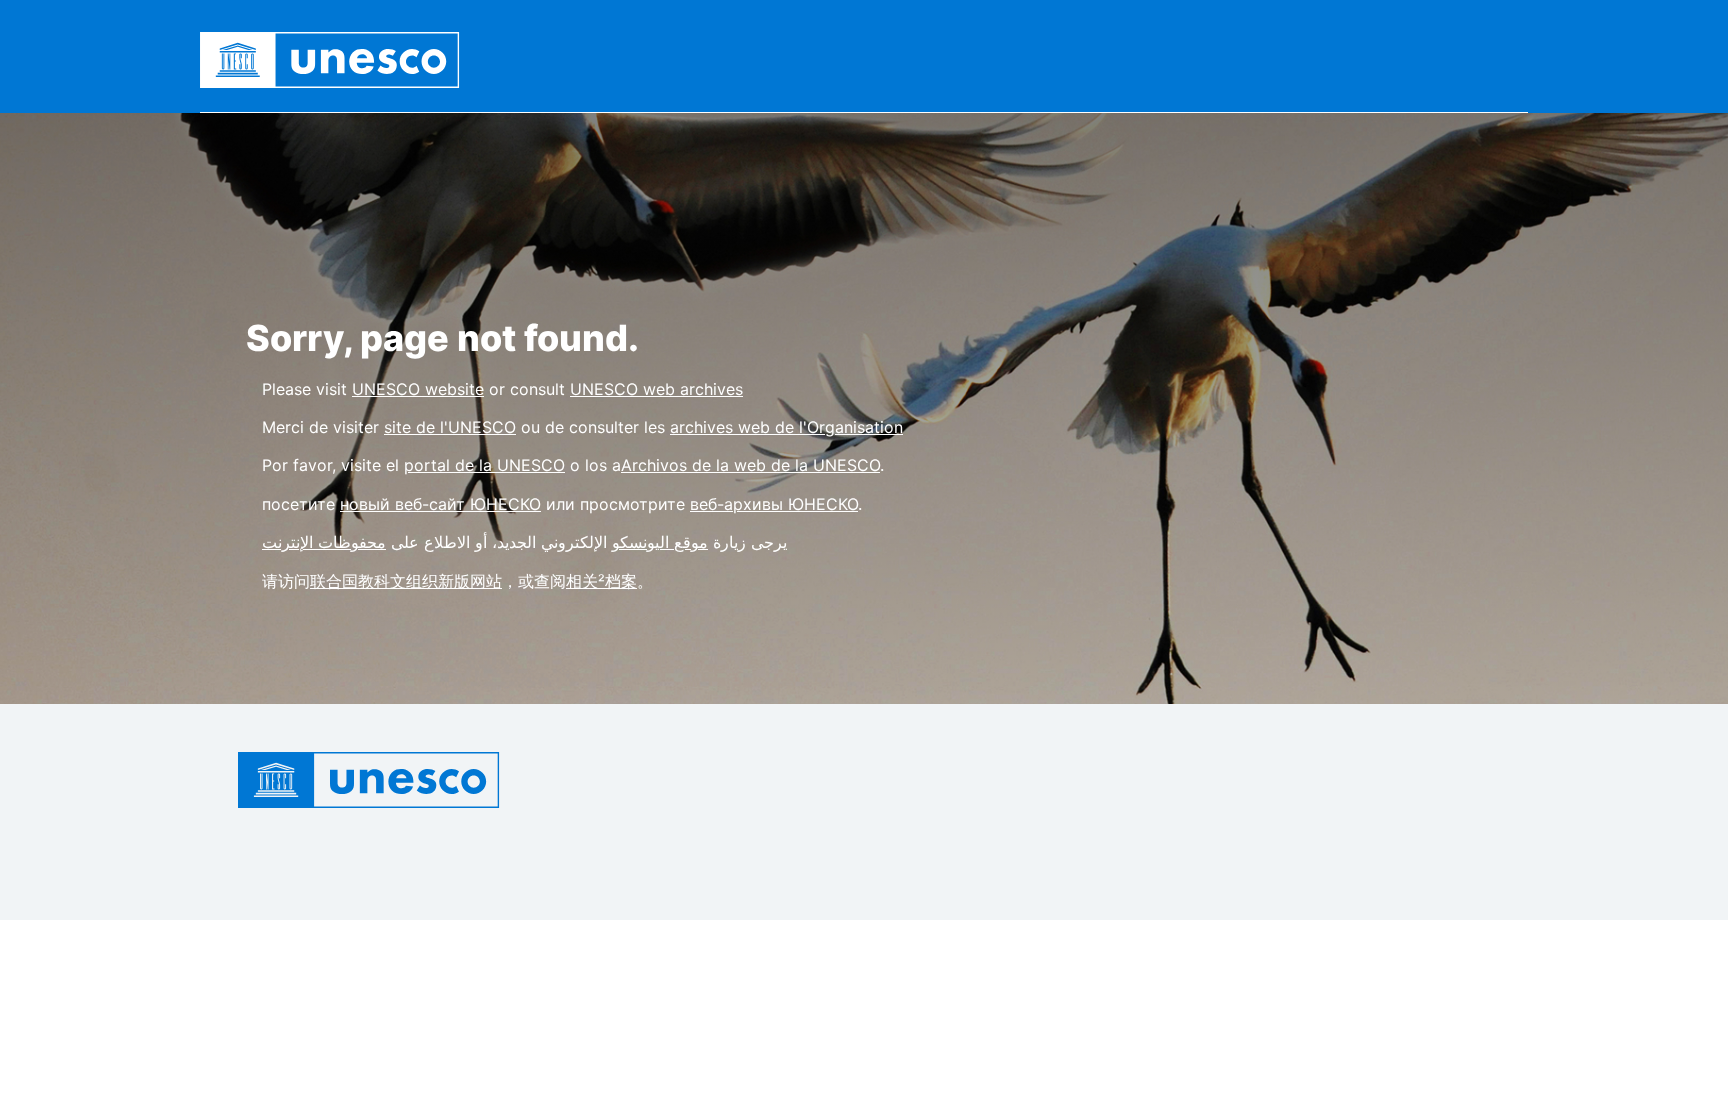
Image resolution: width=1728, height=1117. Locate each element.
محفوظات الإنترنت (324, 542)
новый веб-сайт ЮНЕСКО (440, 504)
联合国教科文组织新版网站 (406, 581)
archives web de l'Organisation (786, 427)
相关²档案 (601, 581)
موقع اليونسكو (660, 542)
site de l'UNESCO (450, 427)
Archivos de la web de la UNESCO (750, 465)
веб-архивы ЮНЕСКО (774, 504)
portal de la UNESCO (484, 465)
